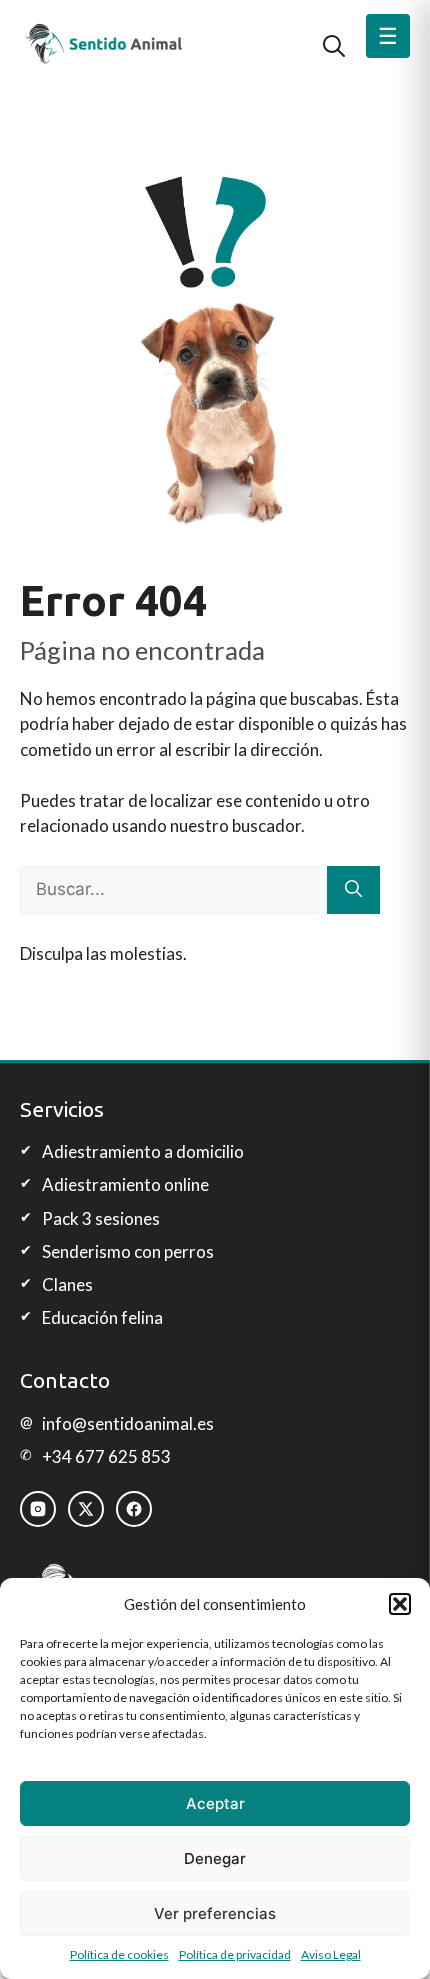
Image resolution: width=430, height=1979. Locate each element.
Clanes (67, 1284)
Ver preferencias (215, 1913)
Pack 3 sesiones (101, 1218)
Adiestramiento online (125, 1184)
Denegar (215, 1858)
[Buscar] (353, 890)
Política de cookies (119, 1954)
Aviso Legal (331, 1954)
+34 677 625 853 (106, 1456)
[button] (400, 1604)
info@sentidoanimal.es (128, 1423)
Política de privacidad (235, 1954)
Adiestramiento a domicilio (143, 1151)
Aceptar (215, 1803)
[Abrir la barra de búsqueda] (334, 44)
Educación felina (102, 1317)
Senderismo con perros (128, 1251)
